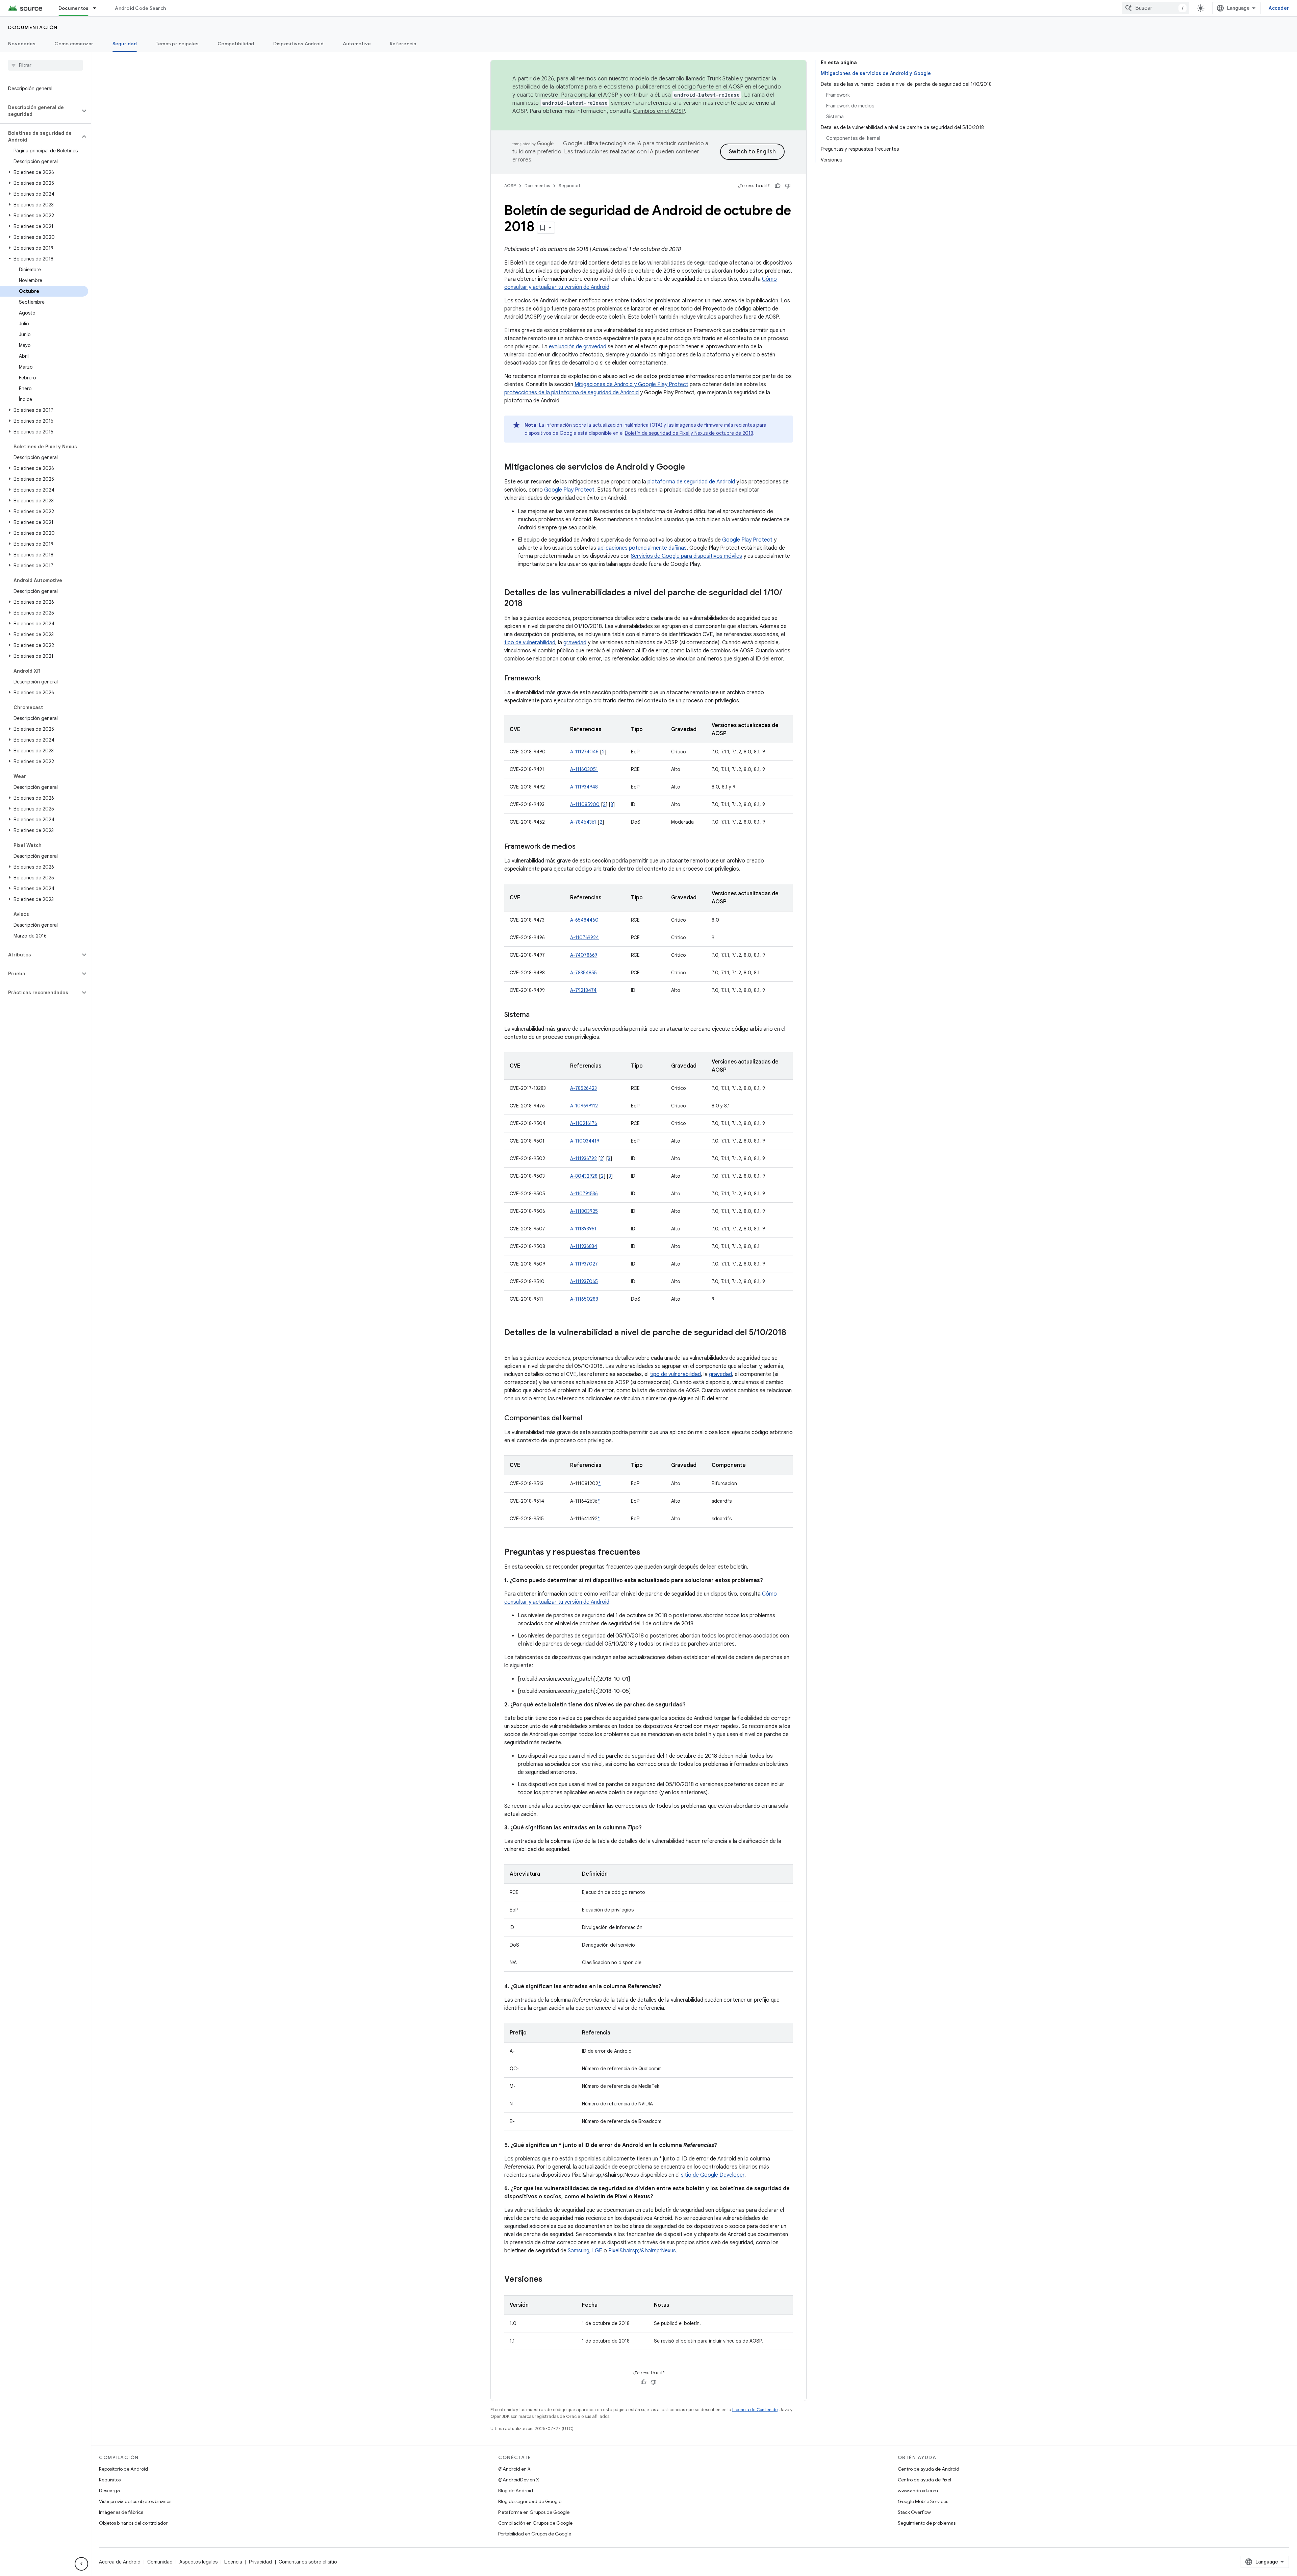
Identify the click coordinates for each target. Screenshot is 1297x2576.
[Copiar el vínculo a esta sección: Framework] (547, 679)
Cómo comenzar (74, 44)
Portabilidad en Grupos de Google (535, 2534)
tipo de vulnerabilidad (530, 643)
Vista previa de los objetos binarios (135, 2501)
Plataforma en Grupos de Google (534, 2512)
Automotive (357, 44)
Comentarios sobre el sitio (308, 2562)
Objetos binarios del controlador (133, 2523)
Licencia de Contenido (755, 2410)
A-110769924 (584, 937)
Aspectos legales (198, 2562)
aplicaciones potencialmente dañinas (642, 548)
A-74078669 (584, 955)
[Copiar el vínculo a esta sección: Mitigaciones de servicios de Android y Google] (692, 468)
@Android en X (514, 2469)
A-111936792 (583, 1158)
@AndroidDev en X (519, 2480)
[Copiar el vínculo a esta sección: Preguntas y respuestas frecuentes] (647, 1553)
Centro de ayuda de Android (929, 2469)
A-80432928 (584, 1176)
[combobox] (1155, 8)
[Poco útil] (788, 186)
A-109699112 (584, 1106)
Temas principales (177, 44)
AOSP (510, 186)
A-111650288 (584, 1299)
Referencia (403, 44)
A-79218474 (583, 990)
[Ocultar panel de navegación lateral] (81, 2564)
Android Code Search (140, 8)
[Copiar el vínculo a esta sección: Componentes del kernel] (589, 1419)
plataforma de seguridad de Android (691, 482)
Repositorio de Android (123, 2469)
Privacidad (260, 2562)
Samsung (579, 2251)
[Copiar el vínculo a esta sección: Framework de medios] (582, 847)
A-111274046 (584, 752)
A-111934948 (584, 787)
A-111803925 (584, 1211)
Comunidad (160, 2562)
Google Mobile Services (923, 2501)
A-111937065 (584, 1281)
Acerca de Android (120, 2562)
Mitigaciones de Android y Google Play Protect (631, 384)
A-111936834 (584, 1246)
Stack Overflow (914, 2512)
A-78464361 (583, 822)
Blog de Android (516, 2491)
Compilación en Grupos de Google (535, 2523)
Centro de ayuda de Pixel (924, 2480)
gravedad (575, 643)
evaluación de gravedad (578, 347)
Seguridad (125, 44)
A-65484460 (584, 920)
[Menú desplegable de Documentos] (98, 8)
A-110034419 (585, 1141)
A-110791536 (584, 1194)
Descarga (109, 2491)
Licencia (233, 2562)
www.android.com (918, 2491)
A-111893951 (583, 1229)
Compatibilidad (236, 44)
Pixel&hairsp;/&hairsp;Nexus (642, 2251)
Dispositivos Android (299, 44)
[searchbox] (45, 65)
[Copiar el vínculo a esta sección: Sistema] (536, 1015)
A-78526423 (583, 1088)
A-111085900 (585, 804)
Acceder (1279, 8)
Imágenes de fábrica (121, 2512)
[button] (40, 111)
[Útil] (778, 186)
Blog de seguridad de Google (530, 2501)
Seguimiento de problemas (927, 2523)
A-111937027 (584, 1264)
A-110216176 (584, 1123)
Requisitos (110, 2480)
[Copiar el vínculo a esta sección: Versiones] (549, 2280)
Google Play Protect (569, 490)
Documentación (33, 27)
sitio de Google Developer (713, 2175)
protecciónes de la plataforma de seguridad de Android (571, 393)
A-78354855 (583, 973)
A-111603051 (584, 769)
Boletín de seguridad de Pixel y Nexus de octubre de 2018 (689, 433)
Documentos (74, 8)
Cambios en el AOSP (659, 111)
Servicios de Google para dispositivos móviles (686, 556)
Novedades (22, 44)
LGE (597, 2251)
